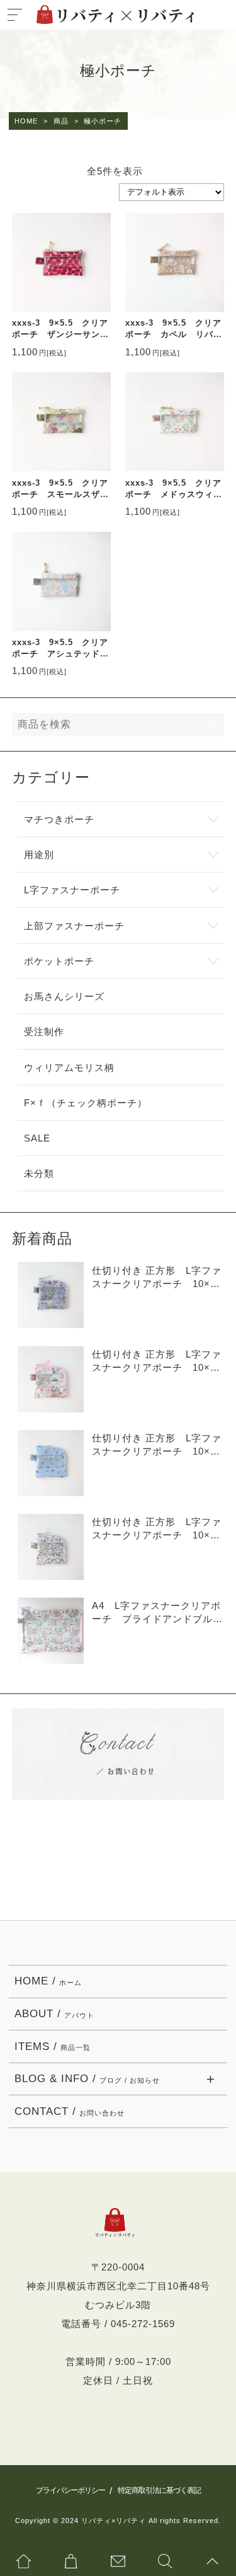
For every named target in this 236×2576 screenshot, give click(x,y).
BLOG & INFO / (87, 2079)
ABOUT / (54, 2014)
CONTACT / (70, 2111)
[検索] (213, 725)
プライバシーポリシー (70, 2490)
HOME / (48, 1981)
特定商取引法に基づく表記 (159, 2490)
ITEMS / (53, 2046)
